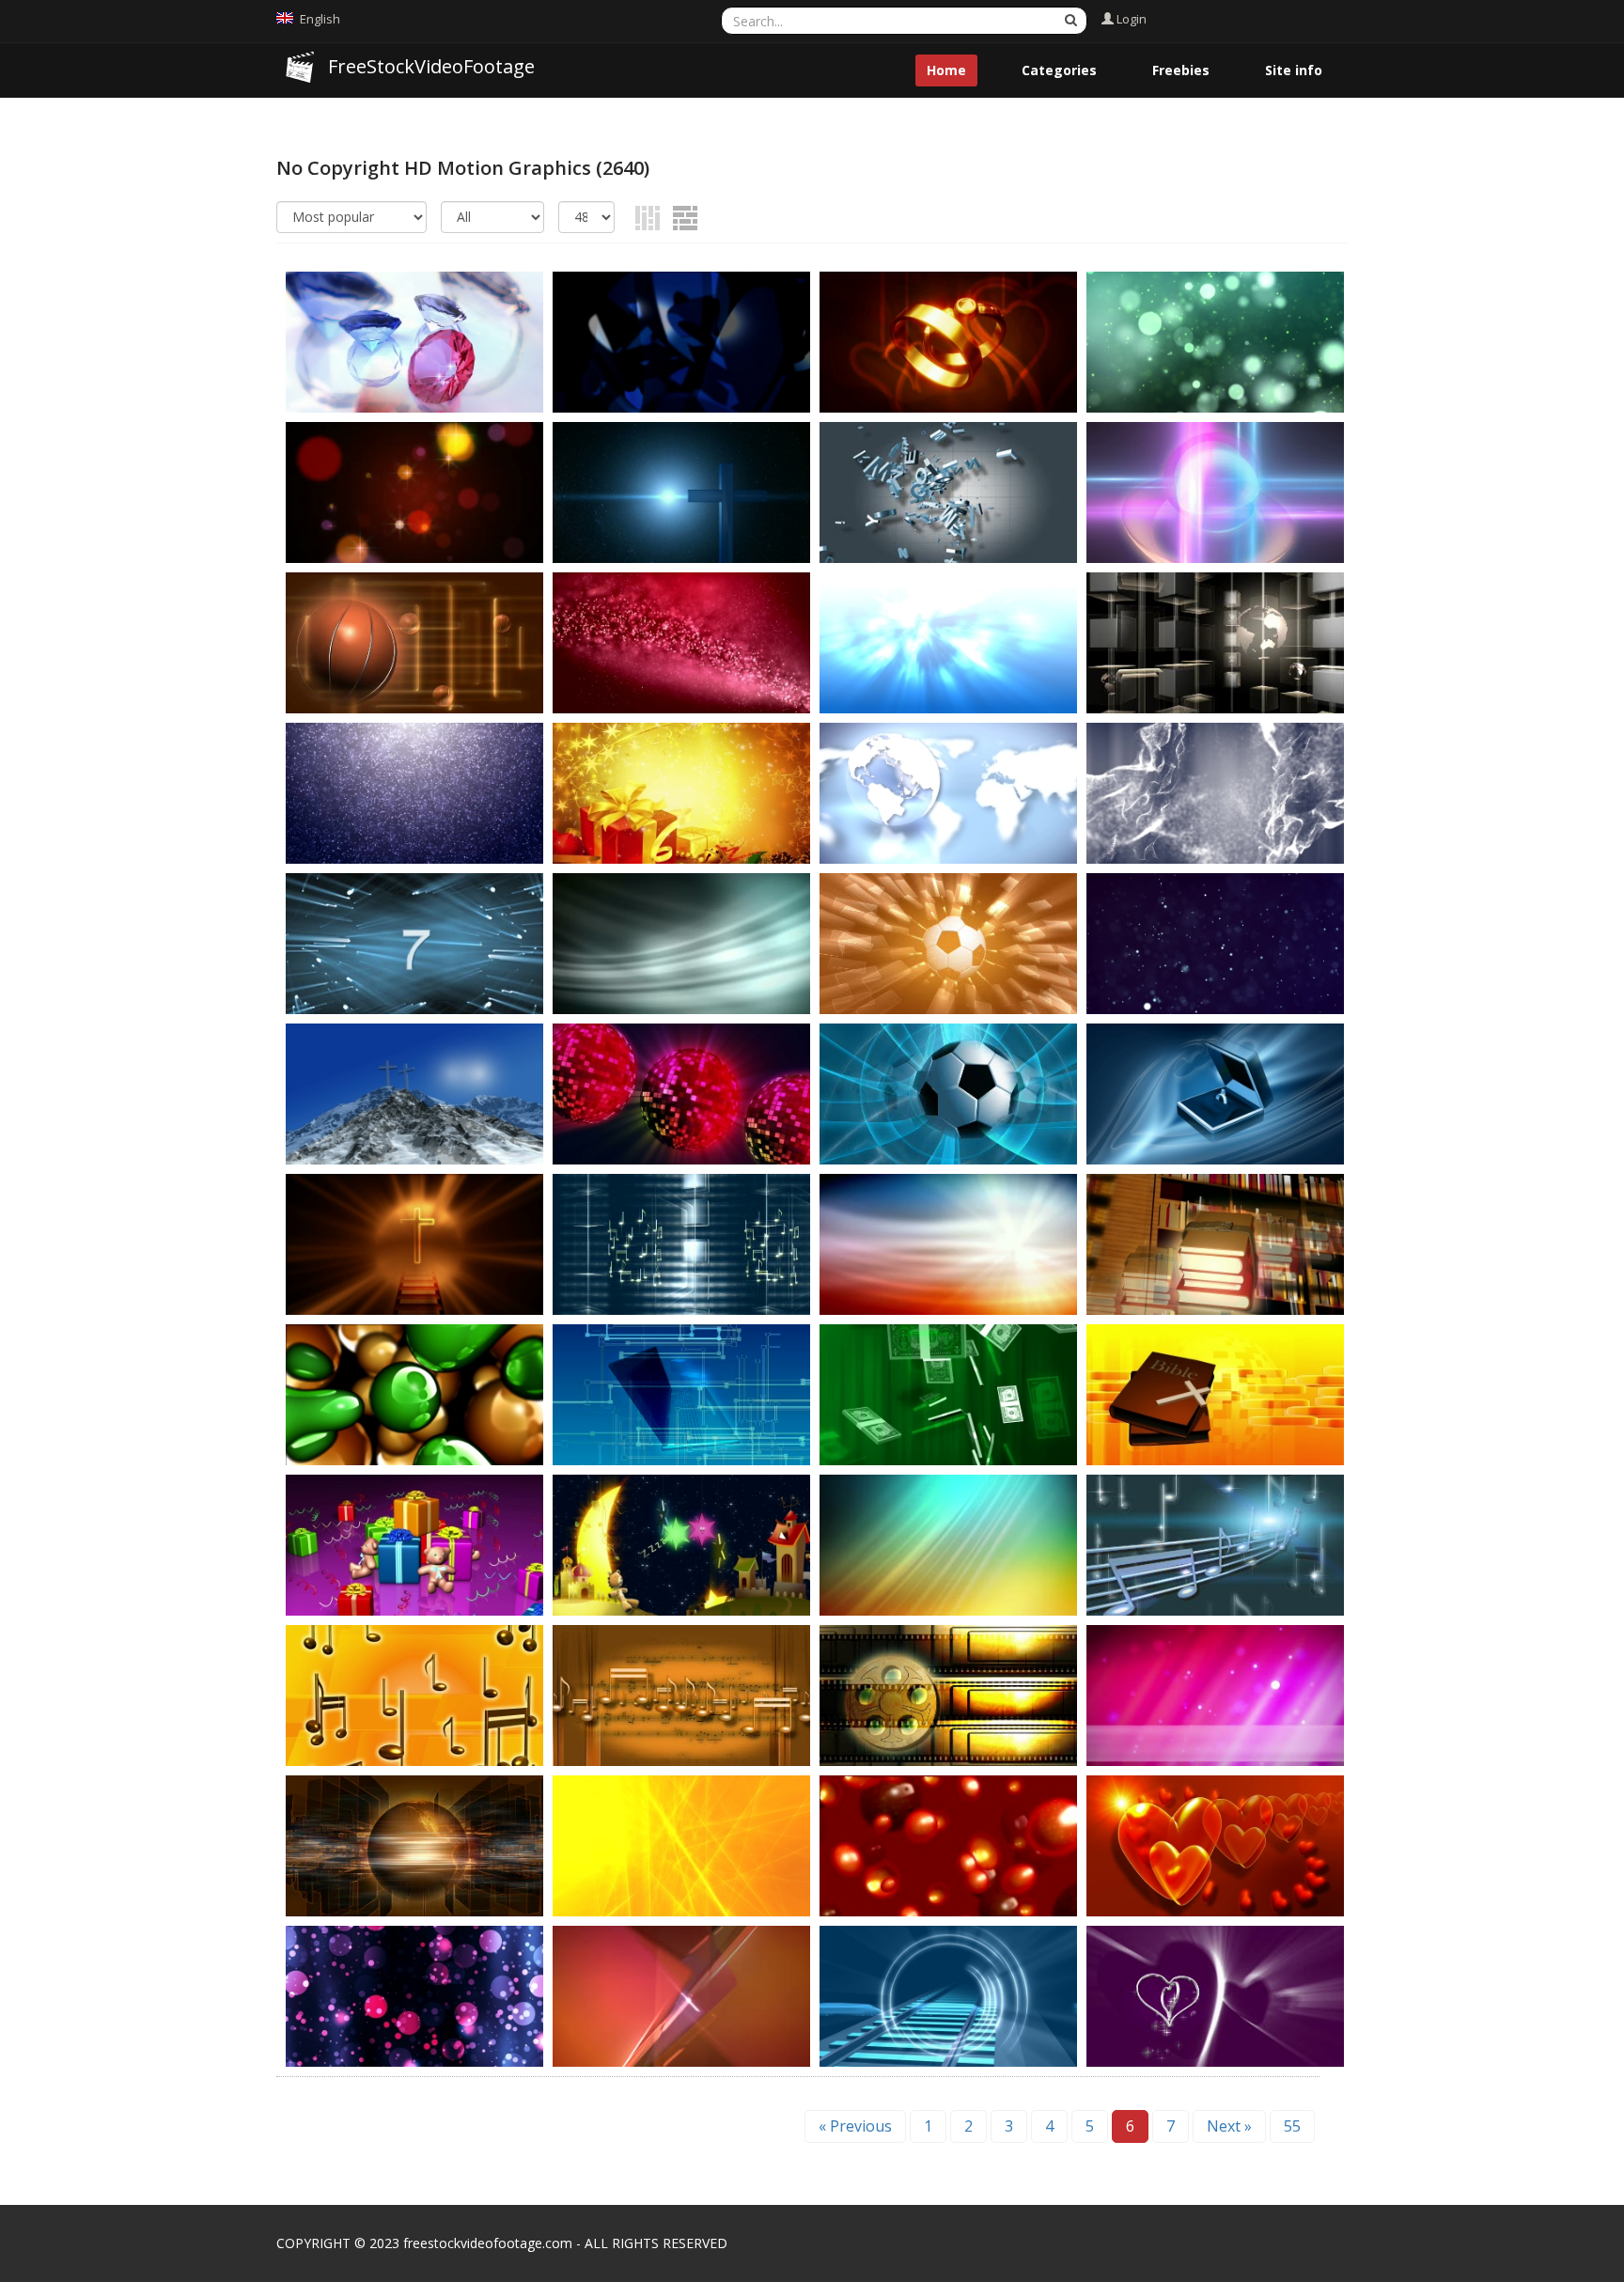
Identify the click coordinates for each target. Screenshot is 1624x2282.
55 (1292, 2126)
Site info (1294, 70)
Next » (1229, 2126)
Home (946, 70)
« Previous (855, 2126)
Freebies (1181, 70)
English (320, 19)
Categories (1059, 70)
